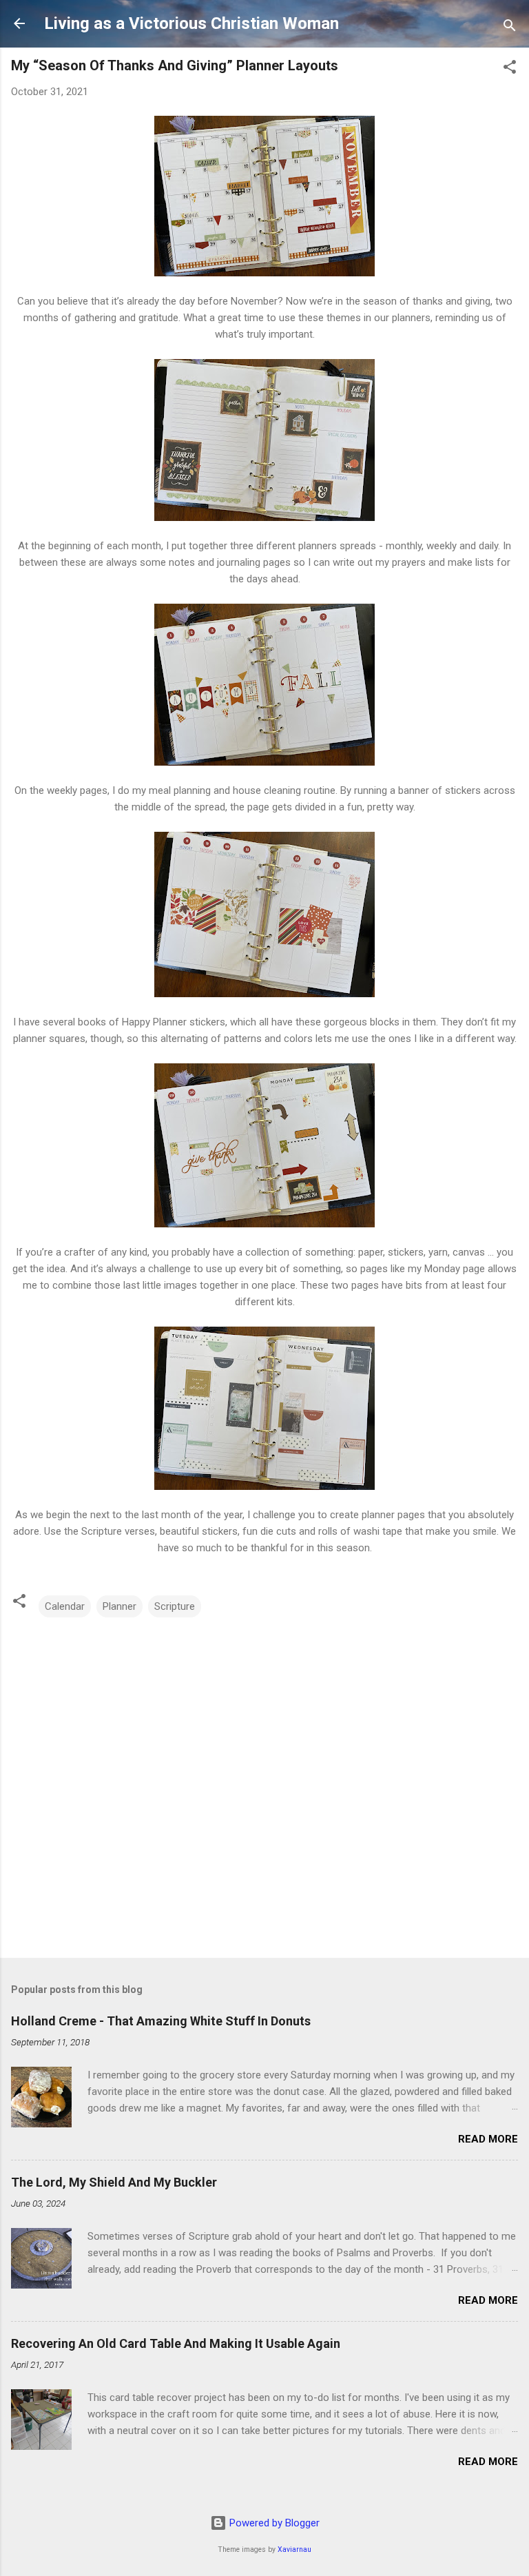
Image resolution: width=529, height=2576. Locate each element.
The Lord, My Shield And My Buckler (114, 2182)
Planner (120, 1606)
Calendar (65, 1606)
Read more (488, 2139)
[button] (510, 69)
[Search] (510, 28)
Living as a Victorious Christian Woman (191, 23)
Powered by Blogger (273, 2523)
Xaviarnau (294, 2549)
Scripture (175, 1606)
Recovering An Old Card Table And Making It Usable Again (176, 2343)
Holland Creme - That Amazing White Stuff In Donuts (161, 2021)
